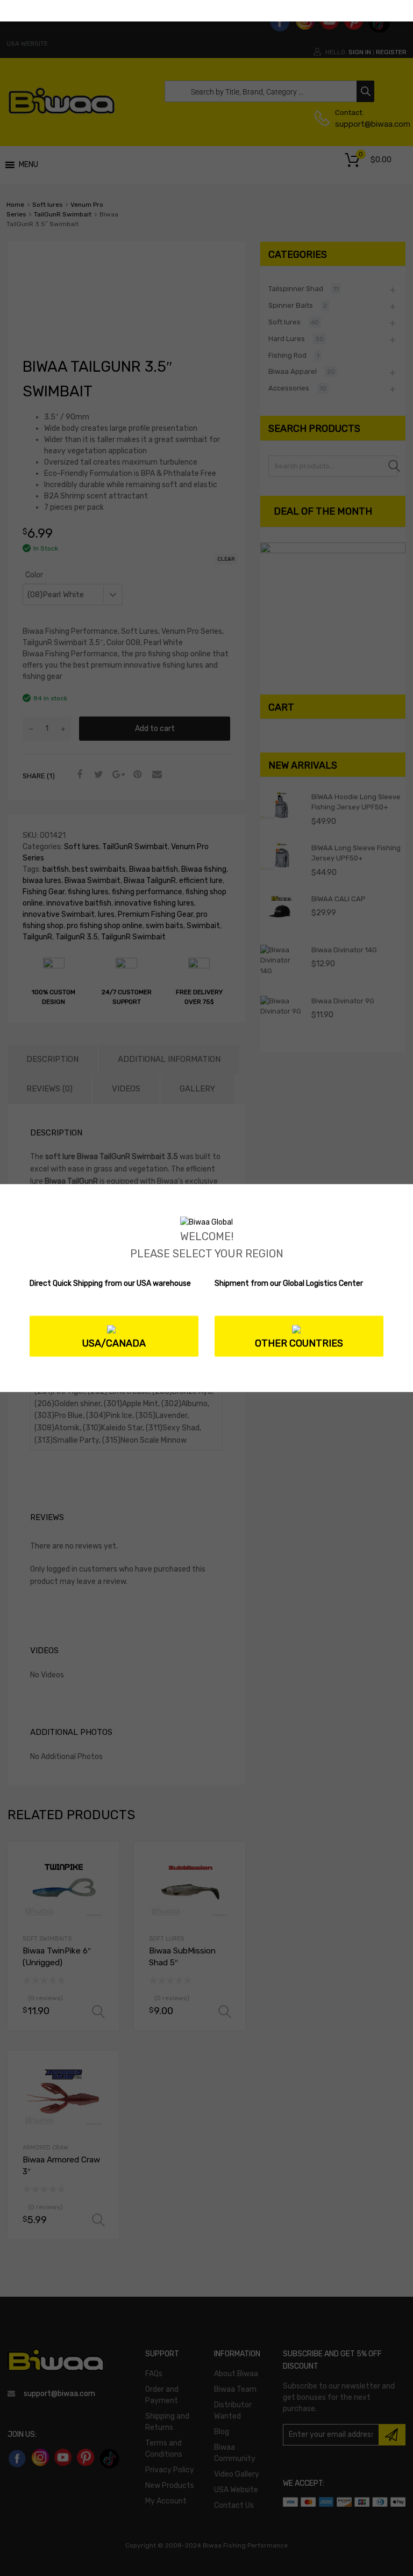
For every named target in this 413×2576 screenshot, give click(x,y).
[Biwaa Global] (206, 1222)
